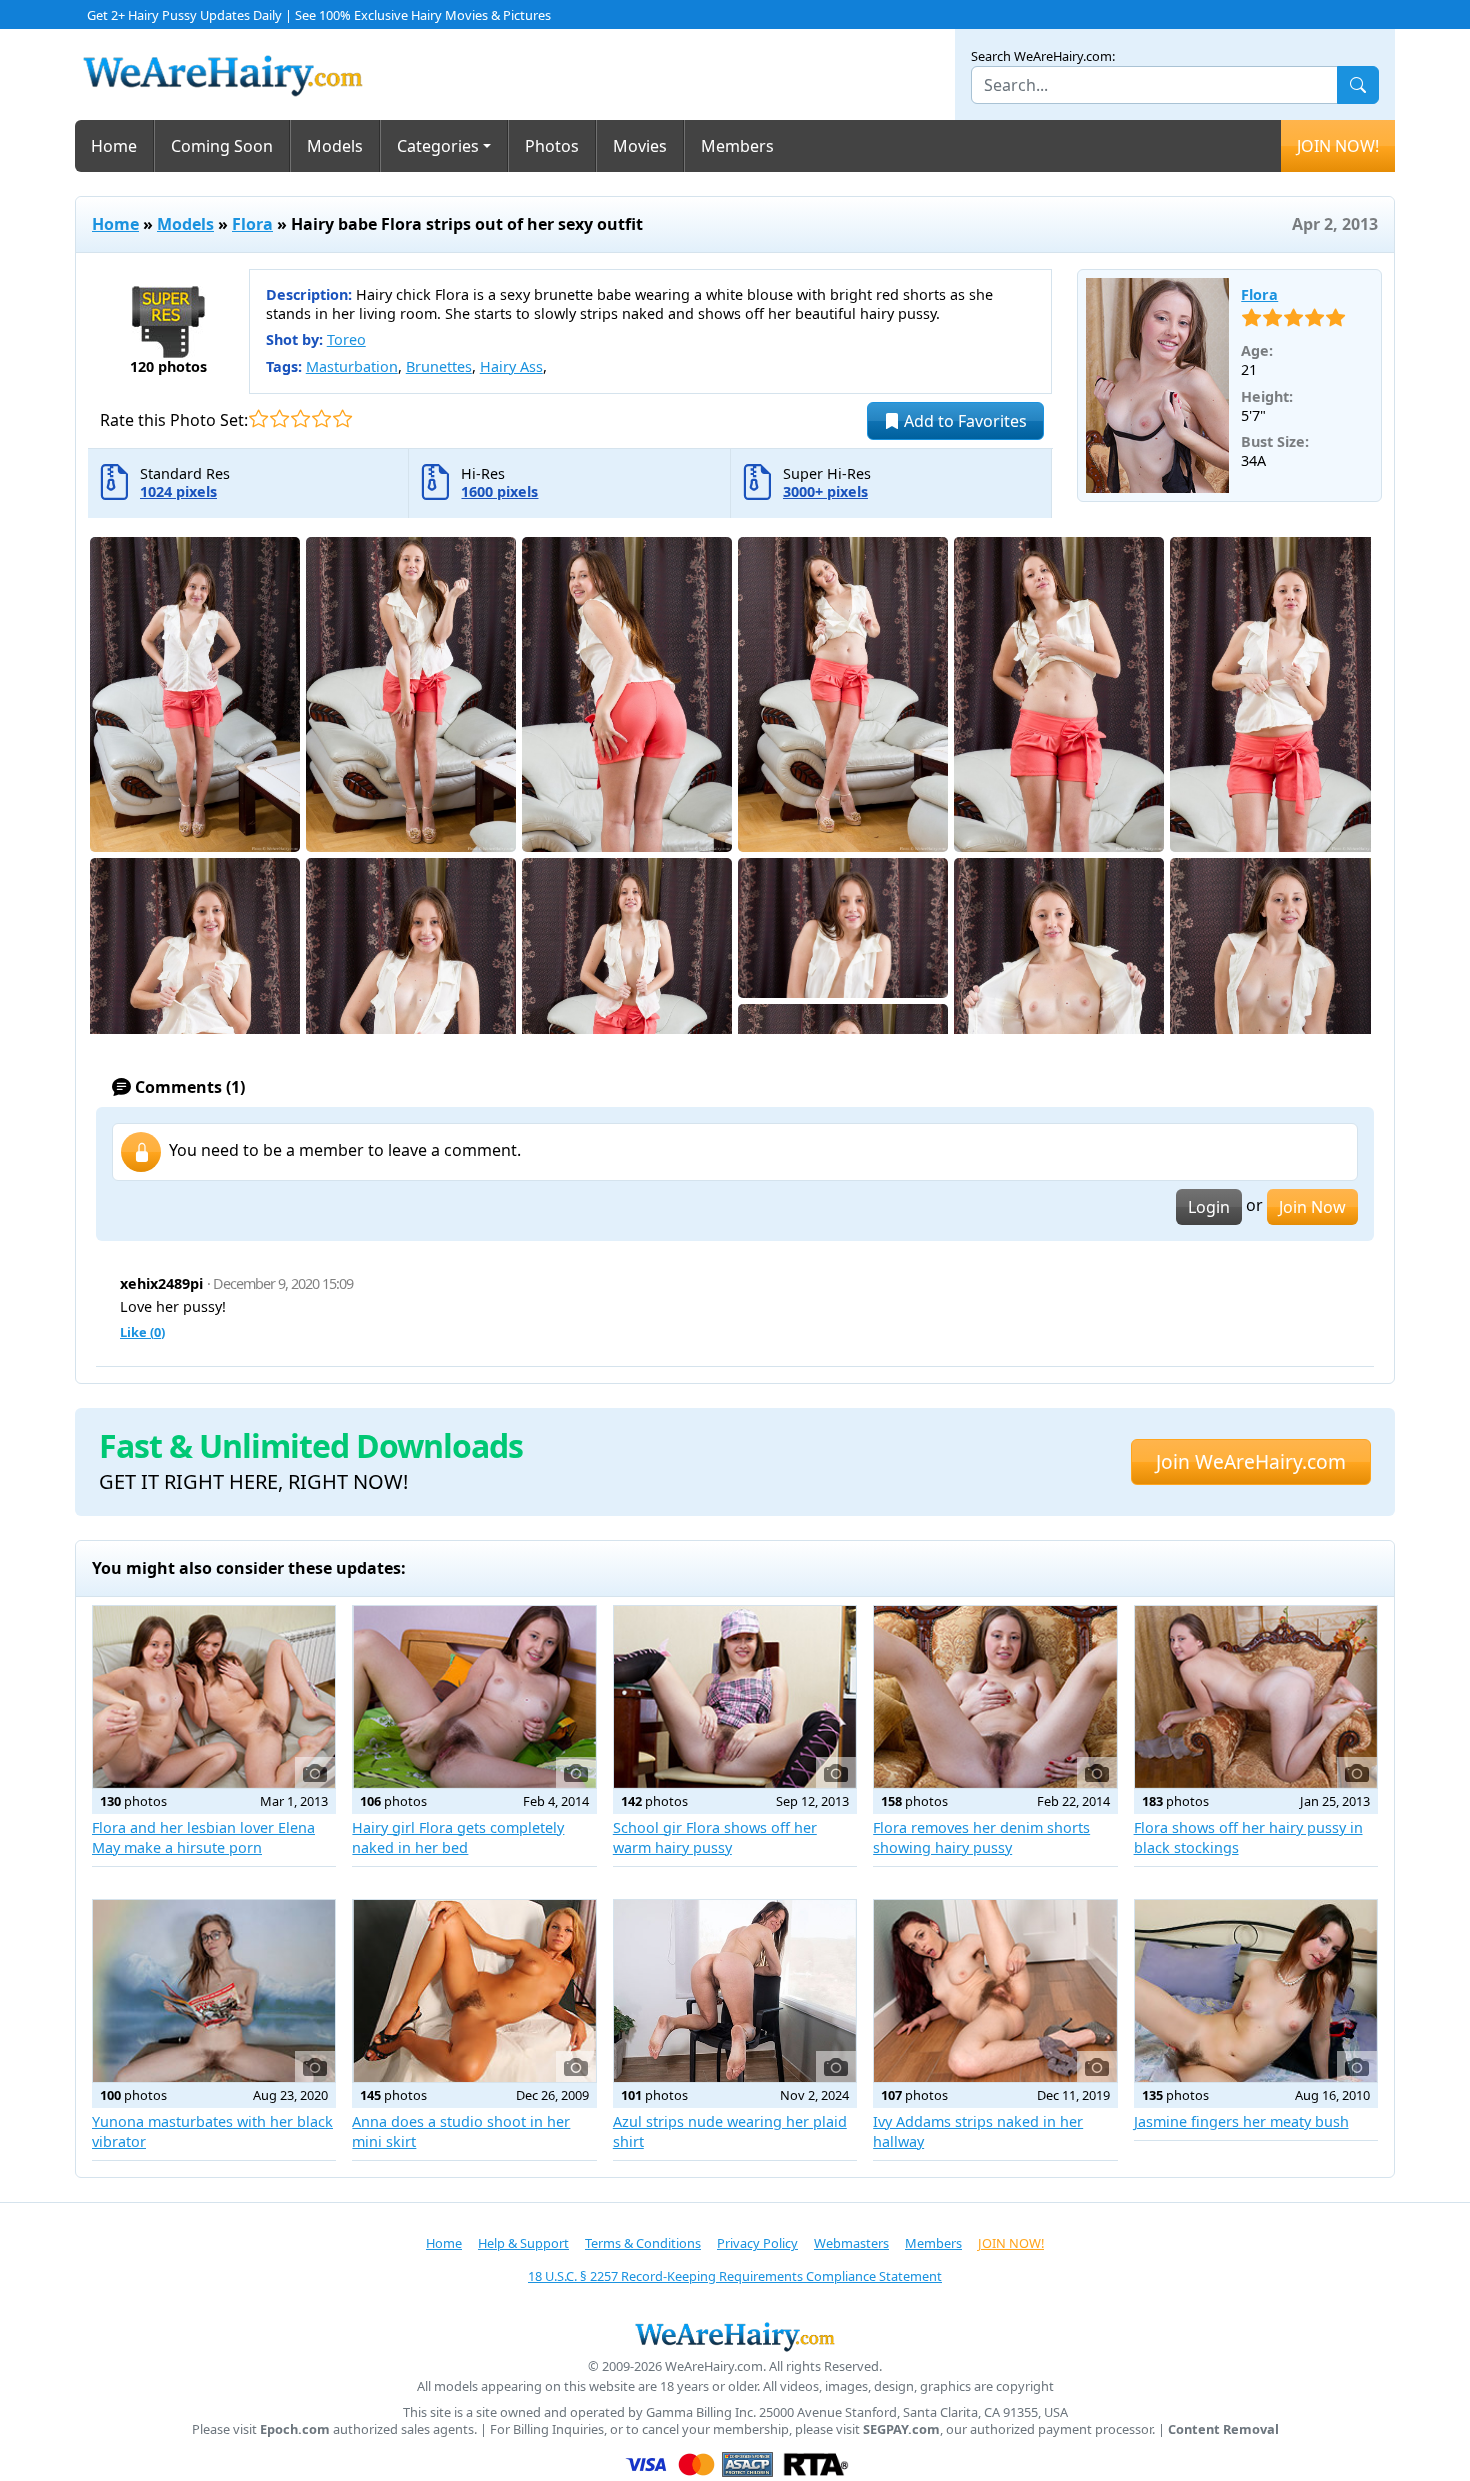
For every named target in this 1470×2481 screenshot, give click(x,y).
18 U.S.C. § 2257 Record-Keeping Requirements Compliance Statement (735, 2276)
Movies (640, 146)
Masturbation (352, 366)
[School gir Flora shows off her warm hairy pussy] (735, 1697)
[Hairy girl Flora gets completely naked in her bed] (474, 1697)
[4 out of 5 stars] (321, 418)
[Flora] (1158, 386)
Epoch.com (295, 2429)
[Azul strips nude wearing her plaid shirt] (735, 1991)
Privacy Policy (757, 2243)
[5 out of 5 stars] (342, 418)
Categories (438, 146)
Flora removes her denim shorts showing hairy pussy (981, 1837)
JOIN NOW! (1338, 146)
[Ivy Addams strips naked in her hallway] (995, 1991)
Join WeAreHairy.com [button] (1251, 1461)
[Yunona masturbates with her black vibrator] (214, 1991)
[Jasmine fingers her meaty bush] (1256, 1991)
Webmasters (851, 2243)
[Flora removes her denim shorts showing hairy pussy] (995, 1697)
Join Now (1312, 1207)
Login (1209, 1207)
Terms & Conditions (643, 2243)
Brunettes (439, 366)
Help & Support (523, 2243)
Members (737, 146)
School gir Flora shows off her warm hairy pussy (715, 1837)
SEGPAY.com (901, 2429)
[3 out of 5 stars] (300, 418)
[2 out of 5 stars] (279, 418)
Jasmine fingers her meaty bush (1241, 2121)
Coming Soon (222, 146)
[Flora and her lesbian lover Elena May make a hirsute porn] (214, 1697)
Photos (552, 146)
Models (335, 146)
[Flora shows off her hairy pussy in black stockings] (1256, 1697)
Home (114, 146)
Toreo (346, 339)
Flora (252, 224)
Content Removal (1223, 2429)
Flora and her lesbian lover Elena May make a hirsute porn (203, 1837)
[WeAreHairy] (735, 2336)
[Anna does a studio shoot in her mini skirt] (474, 1991)
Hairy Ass (511, 366)
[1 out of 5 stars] (258, 418)
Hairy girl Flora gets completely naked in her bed (458, 1837)
